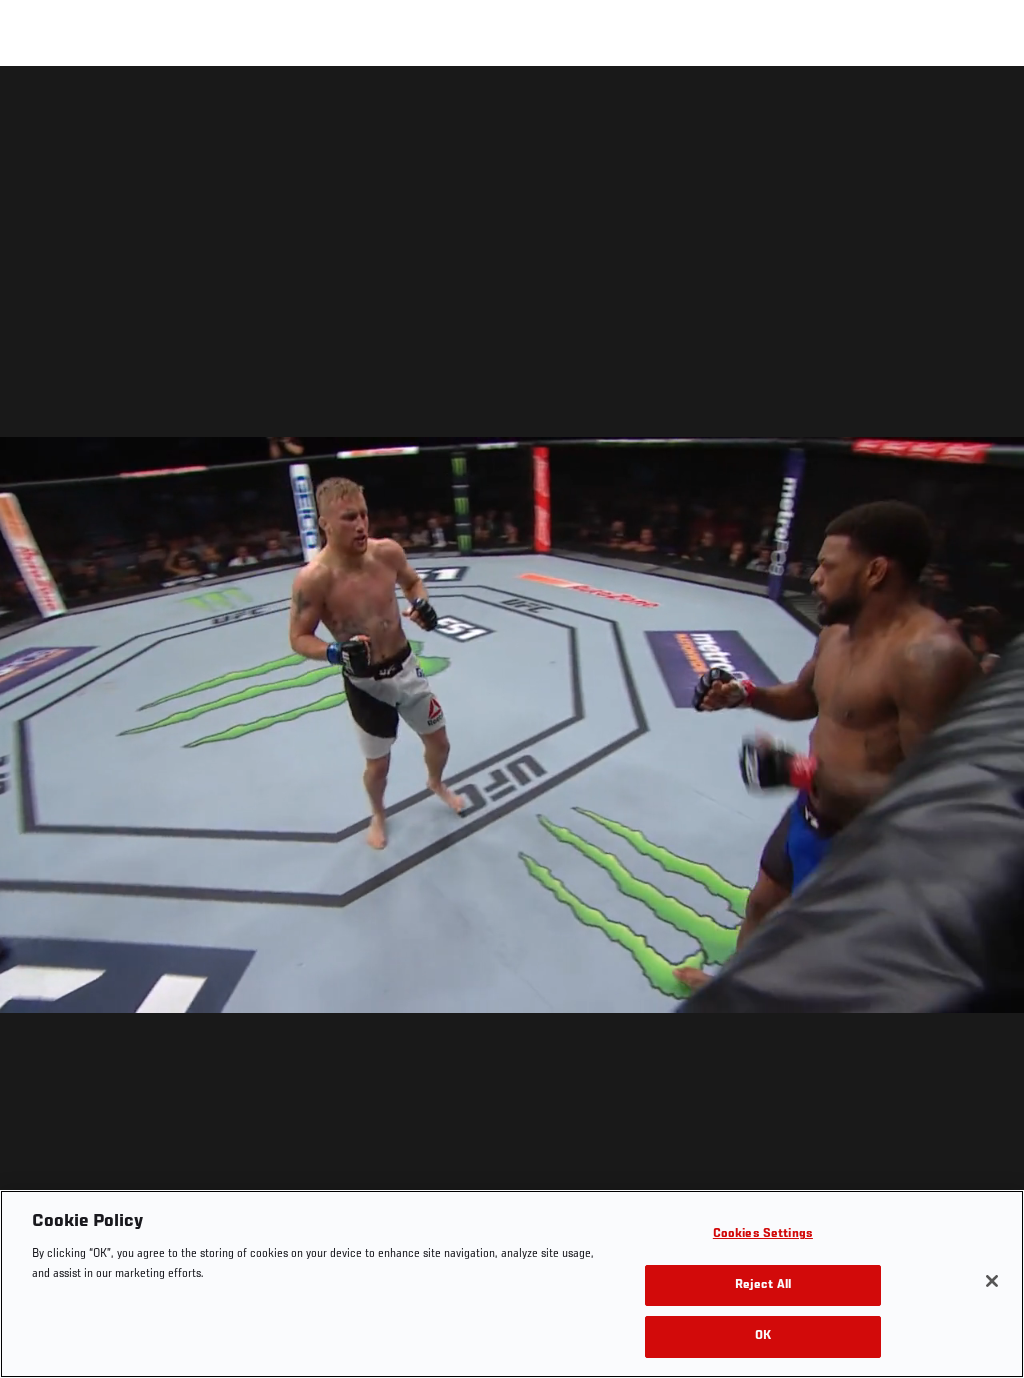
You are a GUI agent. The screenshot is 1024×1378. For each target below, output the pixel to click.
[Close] (992, 1281)
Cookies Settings (763, 1234)
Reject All (763, 1285)
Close (986, 106)
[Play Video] (512, 725)
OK (763, 1336)
